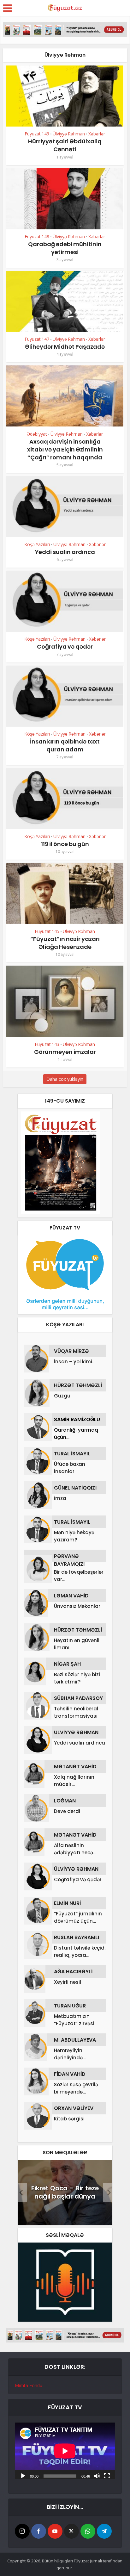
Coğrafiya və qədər (65, 647)
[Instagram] (22, 2531)
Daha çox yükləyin (65, 1079)
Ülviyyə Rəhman (69, 134)
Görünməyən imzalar (65, 1052)
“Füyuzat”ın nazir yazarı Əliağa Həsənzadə (65, 943)
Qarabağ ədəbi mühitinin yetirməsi (65, 248)
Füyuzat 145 (47, 931)
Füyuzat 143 (47, 1044)
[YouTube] (55, 2531)
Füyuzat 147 (37, 339)
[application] (65, 2451)
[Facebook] (39, 2531)
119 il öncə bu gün (65, 844)
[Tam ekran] (107, 2475)
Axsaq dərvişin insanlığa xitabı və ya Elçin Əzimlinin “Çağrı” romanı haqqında (65, 449)
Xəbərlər (97, 134)
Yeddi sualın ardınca (65, 552)
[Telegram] (104, 2531)
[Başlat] (23, 2475)
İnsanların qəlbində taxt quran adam (65, 745)
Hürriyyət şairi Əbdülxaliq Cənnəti (65, 145)
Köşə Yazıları (37, 544)
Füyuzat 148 (37, 236)
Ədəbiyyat (37, 434)
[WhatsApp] (88, 2531)
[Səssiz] (97, 2475)
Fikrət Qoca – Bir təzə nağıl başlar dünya (65, 2192)
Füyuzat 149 (37, 134)
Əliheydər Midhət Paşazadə (65, 347)
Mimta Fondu (29, 2385)
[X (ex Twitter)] (71, 2531)
